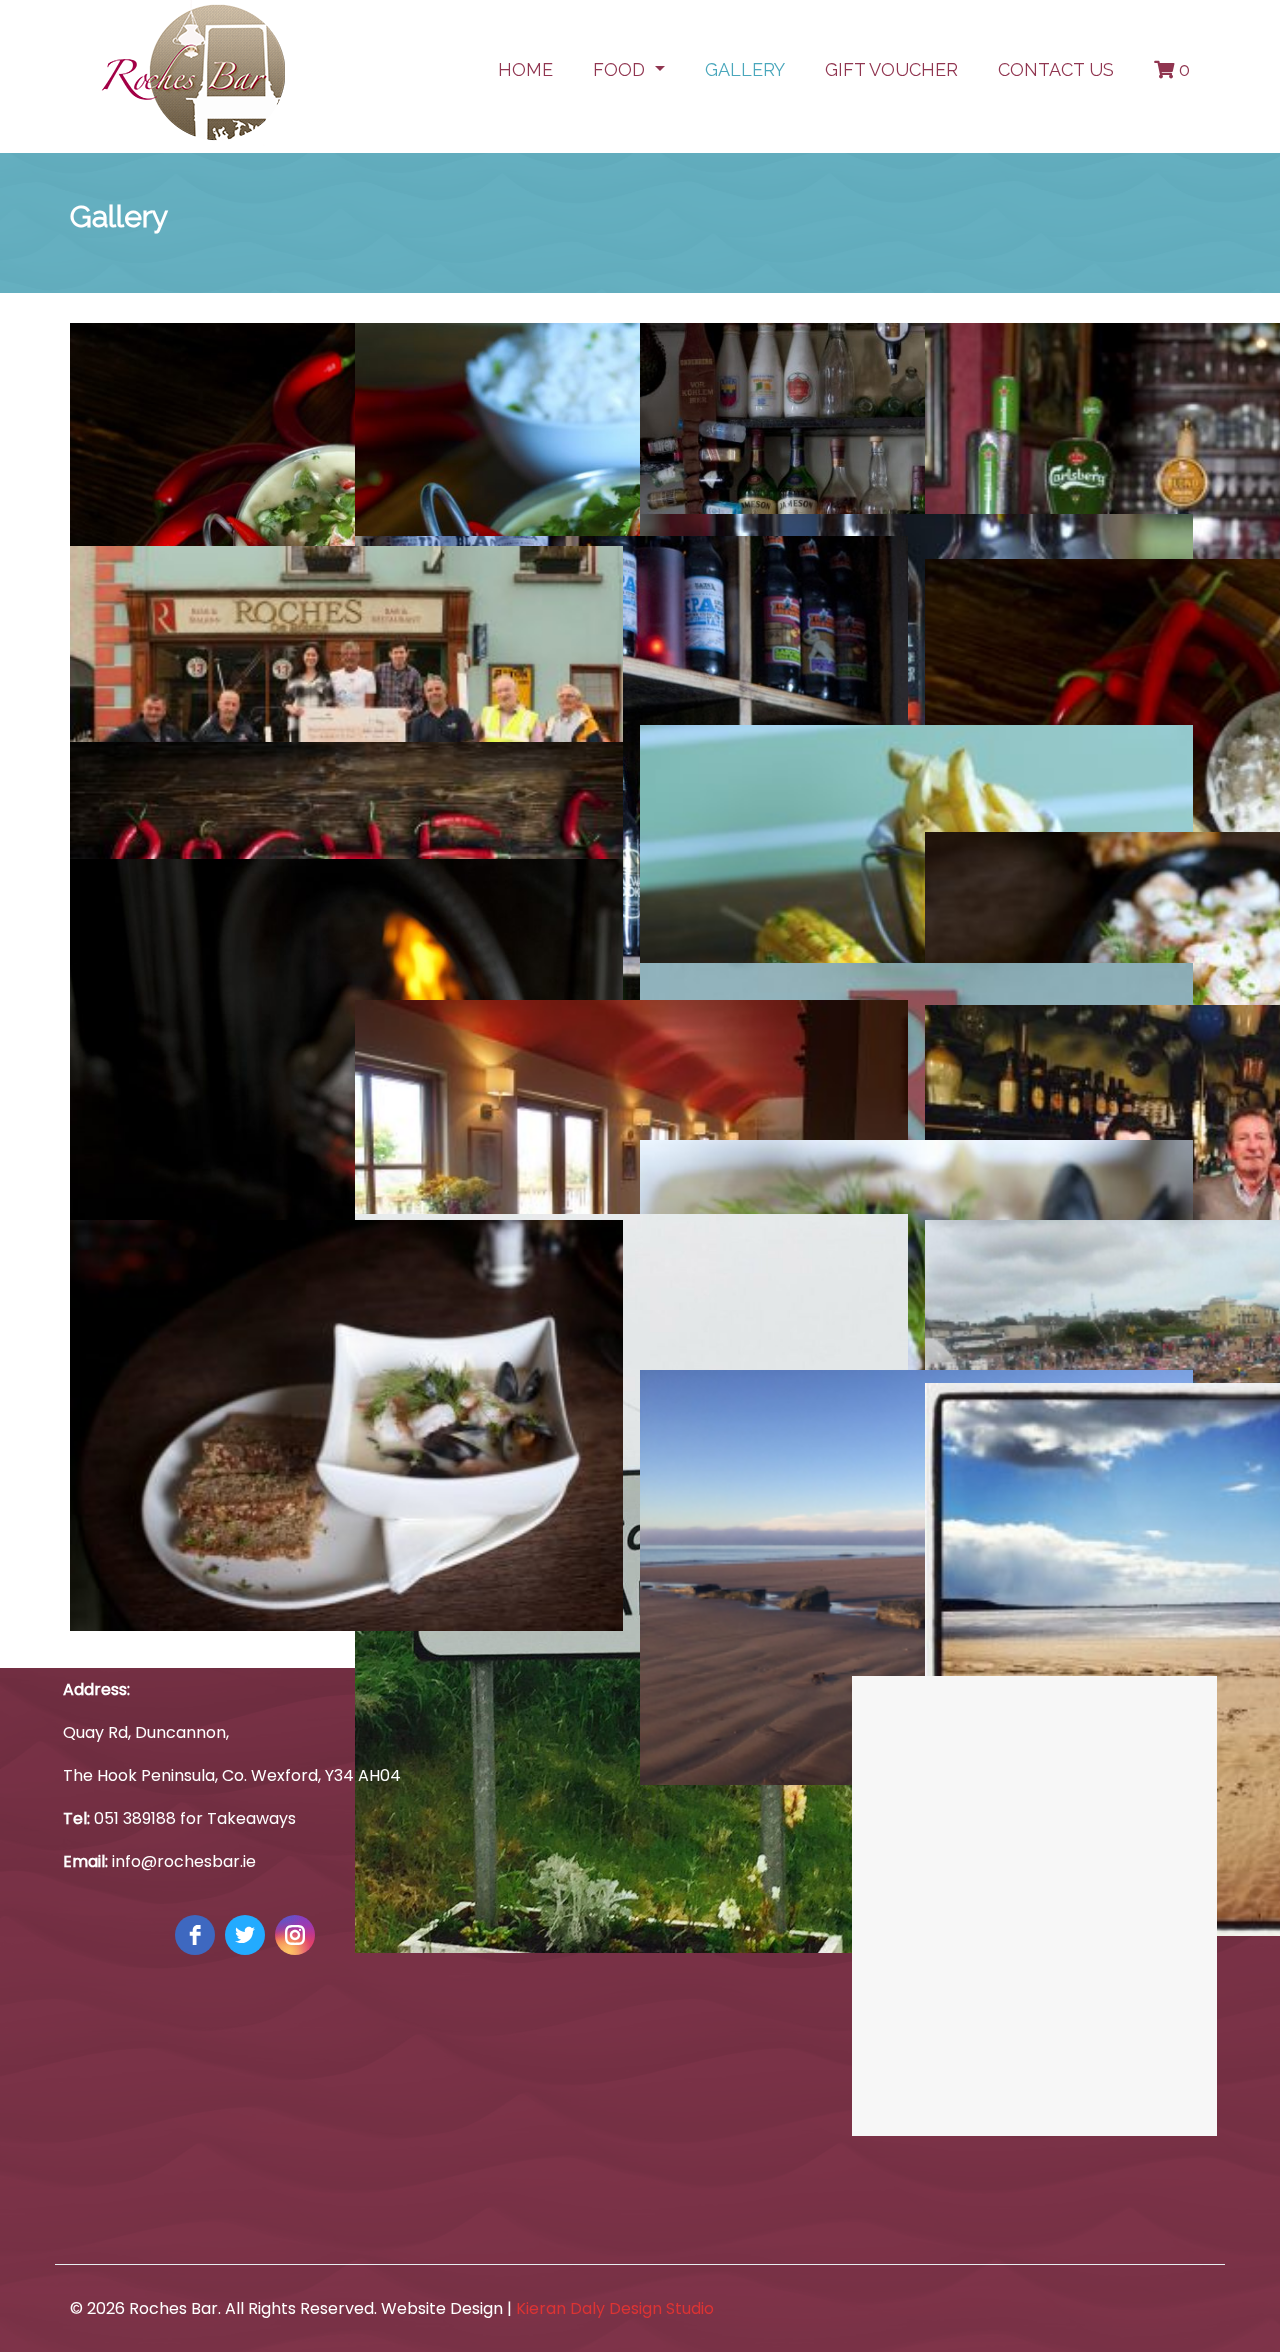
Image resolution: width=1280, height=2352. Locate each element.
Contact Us (1056, 69)
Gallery (745, 69)
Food (621, 69)
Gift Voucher (891, 69)
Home (525, 69)
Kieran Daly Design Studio (615, 2308)
